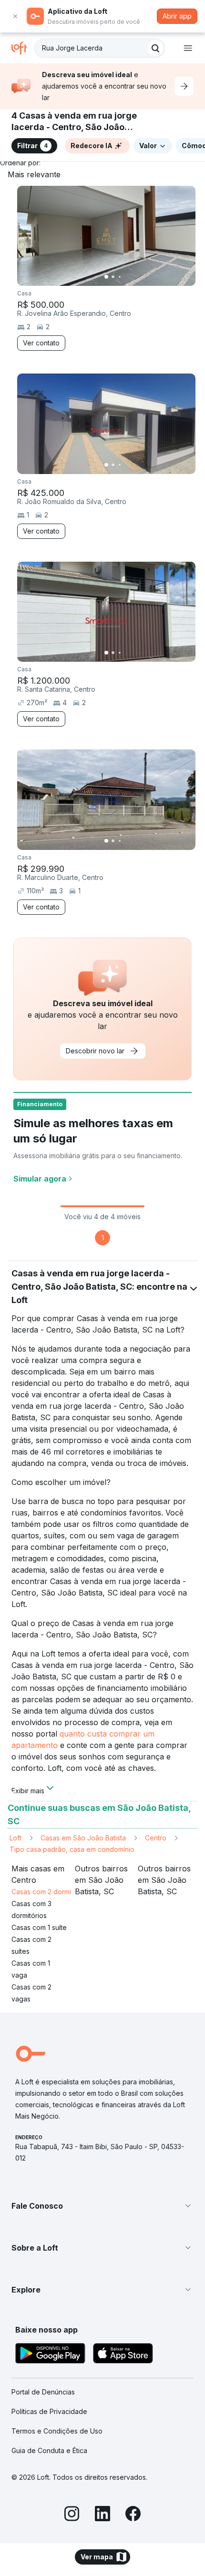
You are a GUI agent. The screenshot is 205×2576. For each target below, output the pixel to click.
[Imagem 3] (120, 277)
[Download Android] (50, 2355)
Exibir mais (28, 1790)
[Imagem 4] (126, 277)
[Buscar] (155, 48)
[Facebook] (133, 2515)
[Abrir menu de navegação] (188, 48)
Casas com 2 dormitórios (50, 1892)
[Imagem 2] (113, 277)
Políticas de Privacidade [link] (49, 2411)
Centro (156, 1838)
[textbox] (100, 48)
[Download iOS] (123, 2355)
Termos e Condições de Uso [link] (57, 2431)
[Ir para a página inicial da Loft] (23, 48)
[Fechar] (15, 16)
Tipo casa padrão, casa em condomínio (72, 1849)
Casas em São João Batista (83, 1838)
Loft (15, 1838)
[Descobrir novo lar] (184, 86)
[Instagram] (72, 2515)
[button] (102, 2206)
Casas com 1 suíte (39, 1927)
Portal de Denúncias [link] (43, 2392)
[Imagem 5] (133, 277)
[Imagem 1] (106, 277)
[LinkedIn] (102, 2515)
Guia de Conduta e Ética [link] (49, 2450)
